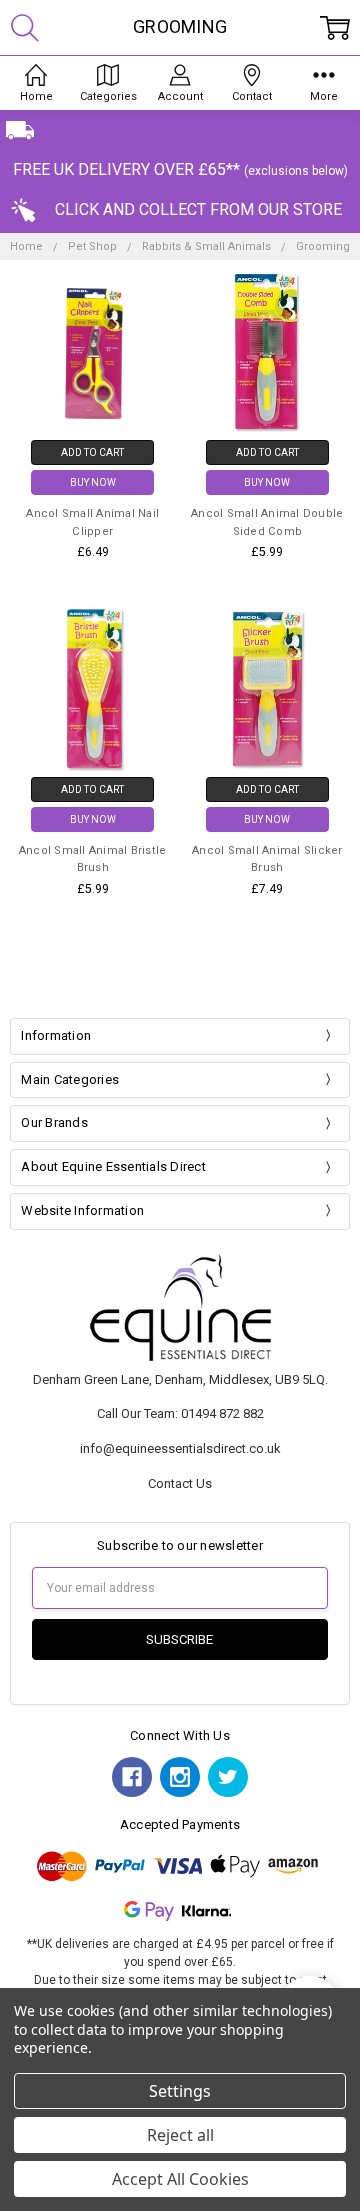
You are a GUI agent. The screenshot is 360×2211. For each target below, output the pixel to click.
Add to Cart (92, 452)
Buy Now (93, 482)
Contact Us (180, 1483)
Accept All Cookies (180, 2179)
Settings (180, 2091)
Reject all (180, 2135)
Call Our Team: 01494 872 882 (180, 1413)
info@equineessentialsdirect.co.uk (180, 1448)
